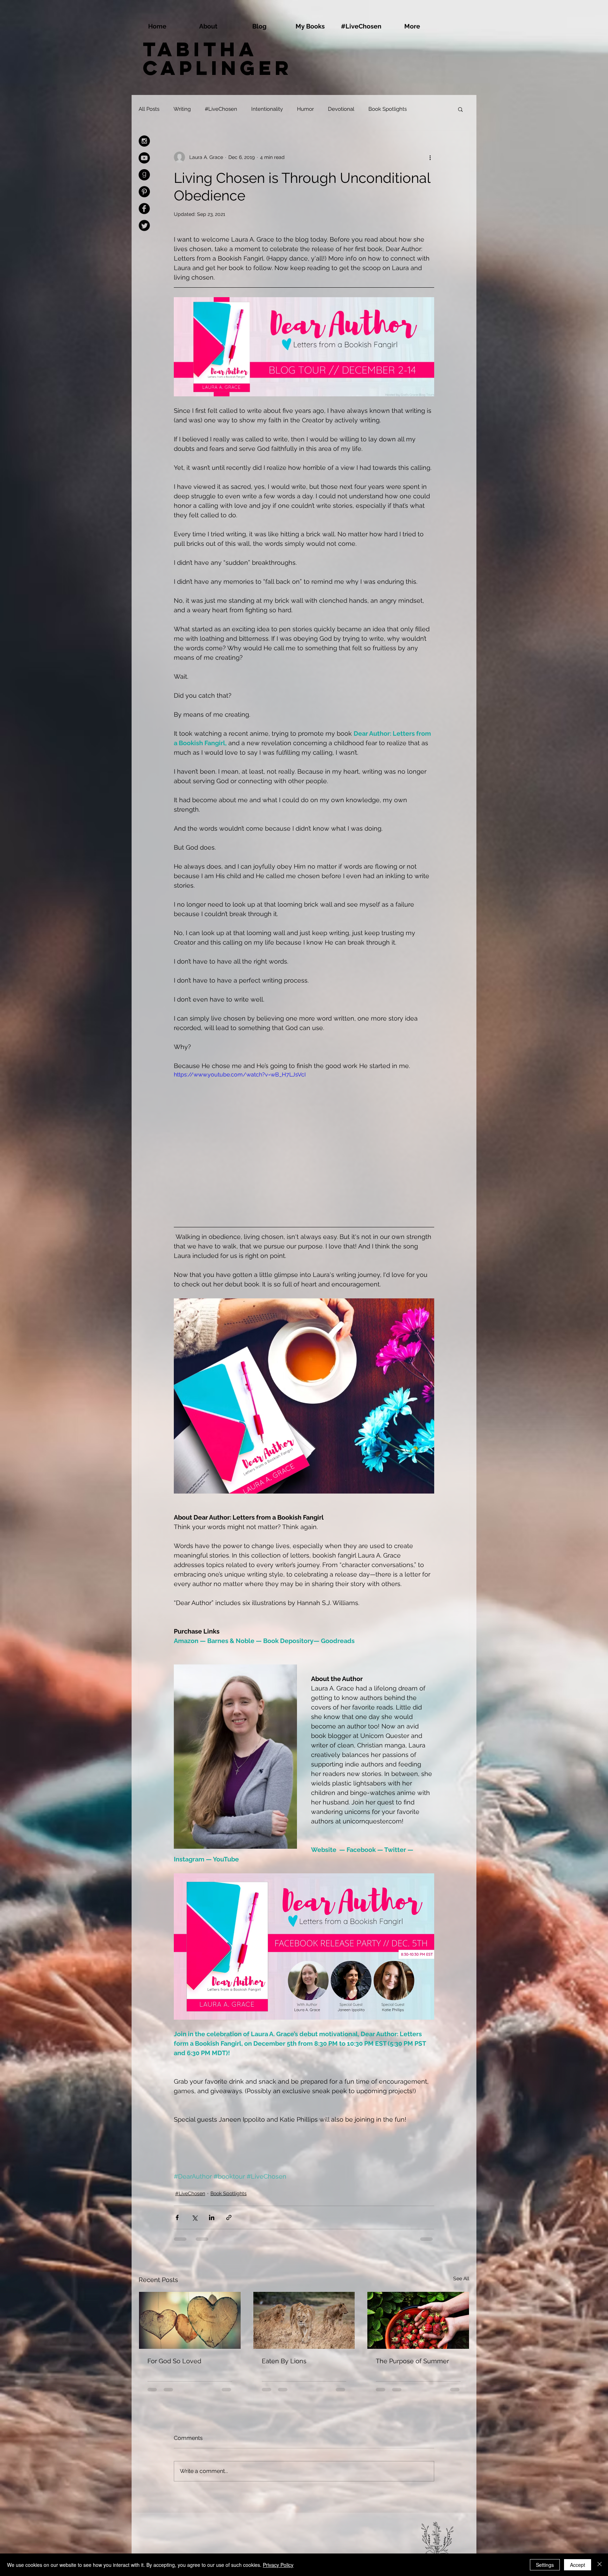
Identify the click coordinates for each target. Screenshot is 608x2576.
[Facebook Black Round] (144, 209)
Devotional (341, 109)
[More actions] (430, 157)
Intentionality (267, 109)
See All (461, 2278)
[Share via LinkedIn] (212, 2217)
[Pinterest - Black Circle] (144, 192)
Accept (578, 2565)
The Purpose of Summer (412, 2361)
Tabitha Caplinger (218, 58)
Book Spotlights (388, 109)
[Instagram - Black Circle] (144, 141)
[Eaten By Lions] (304, 2320)
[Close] (600, 2565)
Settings (545, 2565)
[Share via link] (229, 2217)
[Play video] (304, 1144)
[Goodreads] (144, 175)
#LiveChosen (221, 109)
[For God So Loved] (190, 2320)
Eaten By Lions (284, 2361)
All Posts (149, 109)
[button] (460, 109)
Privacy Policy (278, 2565)
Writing (182, 109)
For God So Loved (174, 2361)
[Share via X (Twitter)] (194, 2217)
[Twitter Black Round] (144, 225)
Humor (305, 109)
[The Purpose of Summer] (418, 2320)
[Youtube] (144, 158)
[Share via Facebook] (177, 2217)
